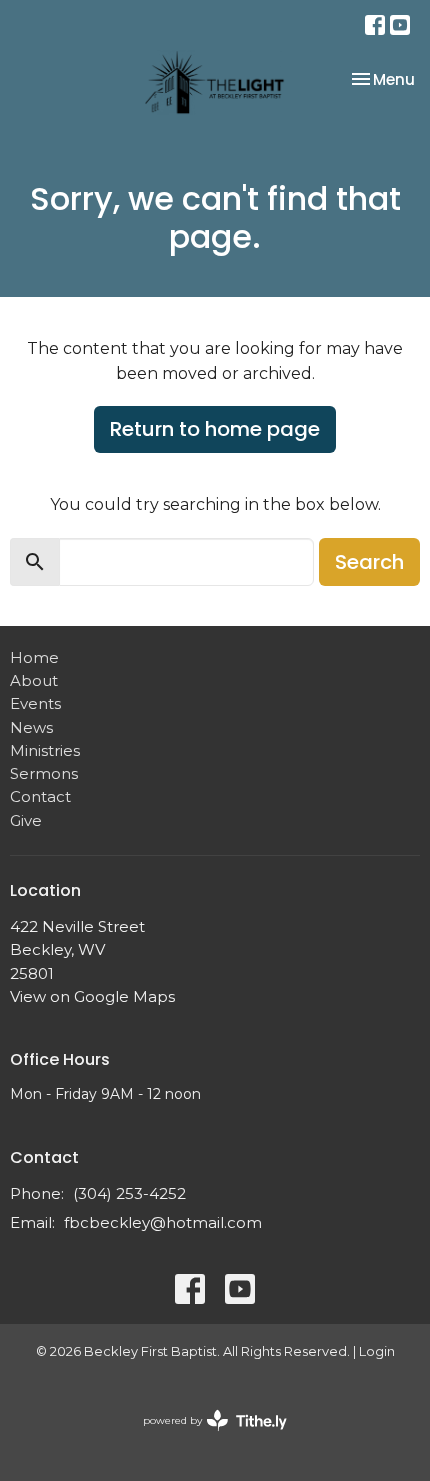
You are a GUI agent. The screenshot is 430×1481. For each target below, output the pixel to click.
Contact (40, 796)
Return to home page (215, 429)
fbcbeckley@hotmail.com (163, 1222)
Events (35, 703)
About (34, 680)
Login (377, 1351)
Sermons (44, 773)
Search (369, 562)
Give (26, 820)
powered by (205, 1437)
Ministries (45, 750)
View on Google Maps (92, 996)
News (31, 727)
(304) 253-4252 (129, 1193)
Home (34, 657)
